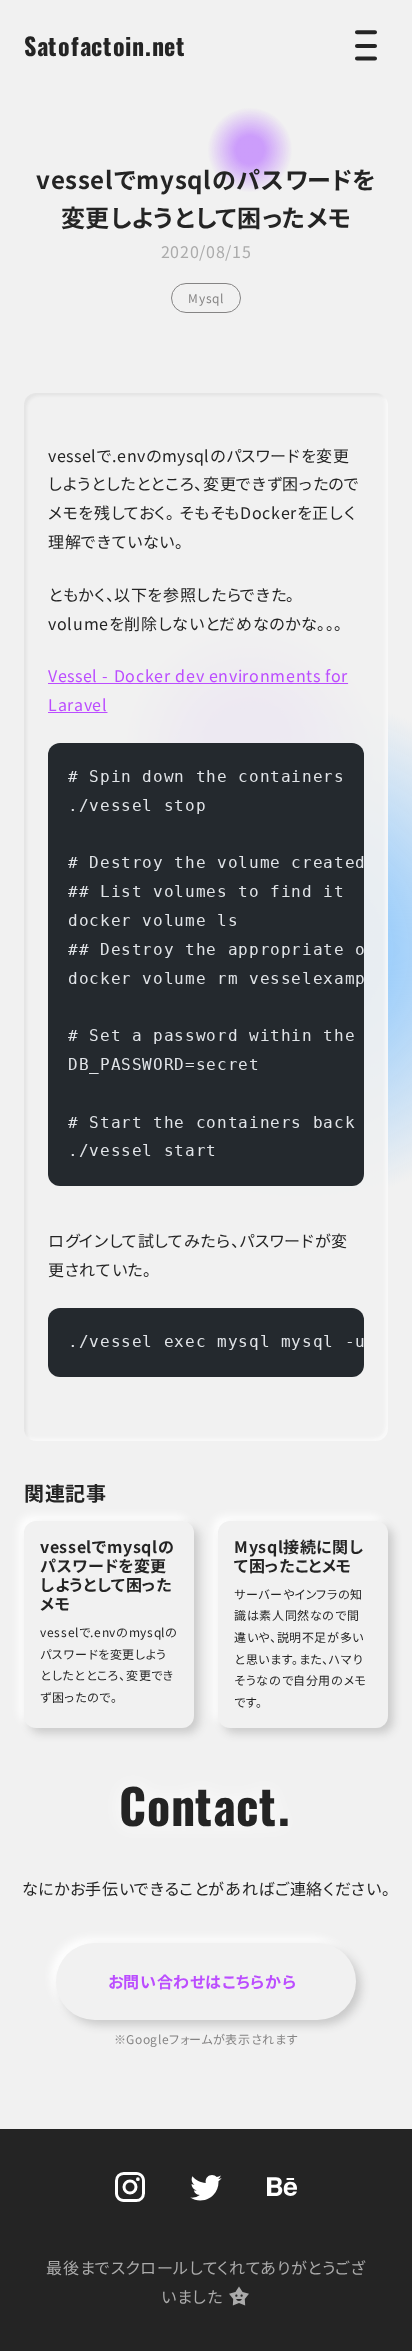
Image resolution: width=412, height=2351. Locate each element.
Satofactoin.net (105, 45)
